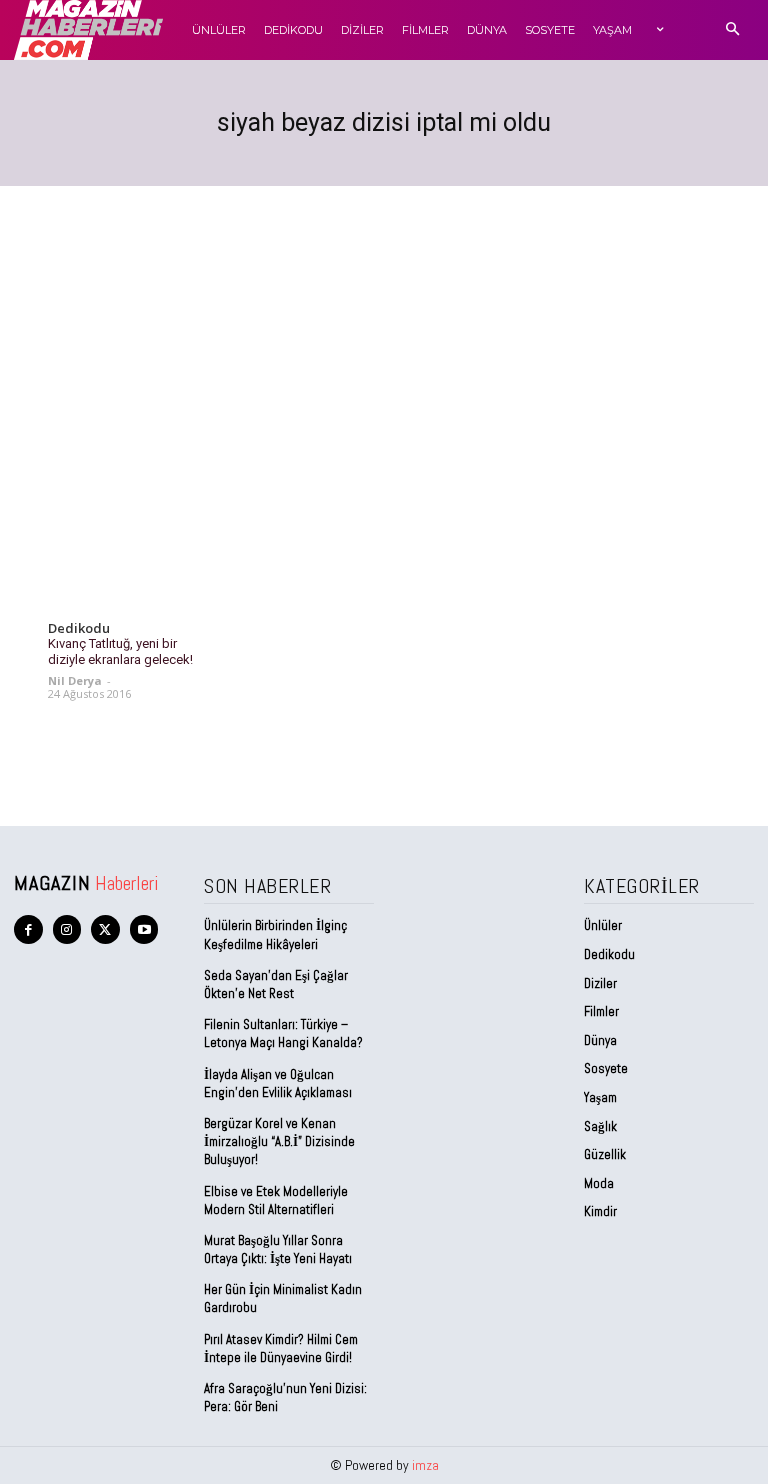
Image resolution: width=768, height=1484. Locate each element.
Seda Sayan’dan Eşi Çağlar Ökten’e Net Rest (276, 984)
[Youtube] (144, 929)
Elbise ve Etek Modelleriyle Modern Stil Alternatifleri (276, 1200)
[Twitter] (105, 929)
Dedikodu (79, 629)
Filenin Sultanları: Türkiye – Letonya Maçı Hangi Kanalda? (283, 1033)
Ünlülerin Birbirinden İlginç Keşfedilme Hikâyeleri (275, 934)
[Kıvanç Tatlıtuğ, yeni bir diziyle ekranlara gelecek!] (121, 571)
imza (425, 1465)
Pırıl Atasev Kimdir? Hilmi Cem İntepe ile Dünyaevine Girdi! (281, 1348)
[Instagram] (67, 929)
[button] (732, 30)
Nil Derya (75, 680)
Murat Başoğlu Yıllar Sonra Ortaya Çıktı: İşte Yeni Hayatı (278, 1249)
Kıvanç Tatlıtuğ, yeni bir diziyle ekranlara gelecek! (120, 651)
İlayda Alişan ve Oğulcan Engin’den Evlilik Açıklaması (278, 1083)
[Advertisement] (384, 336)
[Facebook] (28, 929)
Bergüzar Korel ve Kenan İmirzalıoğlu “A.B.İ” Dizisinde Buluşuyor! (279, 1141)
